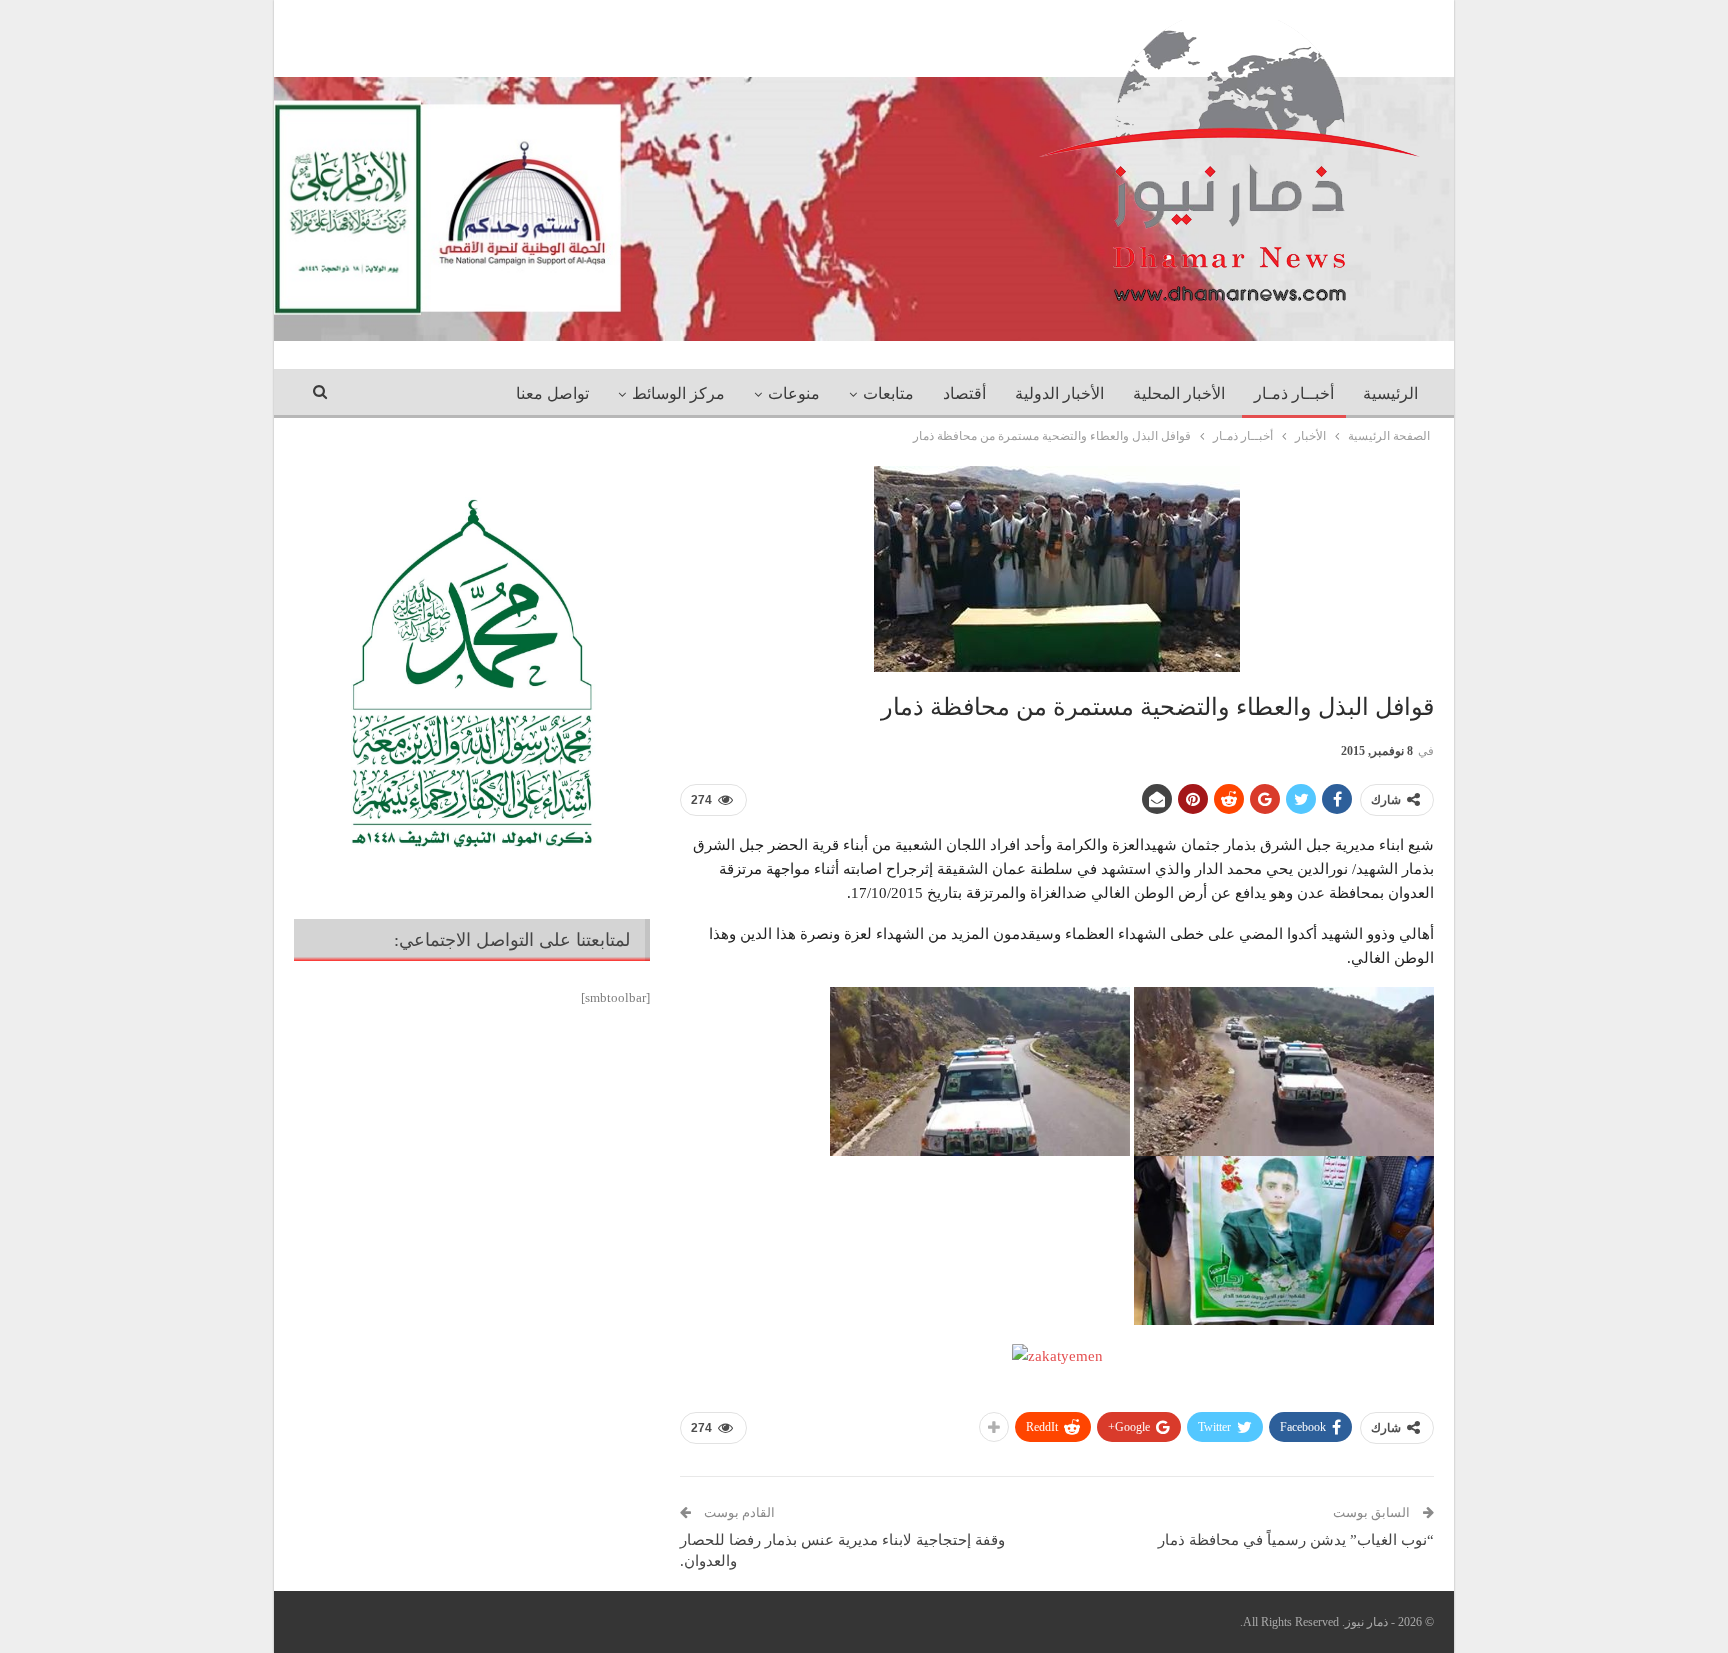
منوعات (794, 393)
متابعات (888, 393)
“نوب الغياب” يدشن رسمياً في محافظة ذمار (1296, 1540)
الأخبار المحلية (1179, 393)
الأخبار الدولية (1059, 393)
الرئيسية (1390, 393)
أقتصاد (964, 393)
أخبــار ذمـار (1294, 393)
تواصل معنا (552, 393)
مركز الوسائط (678, 393)
